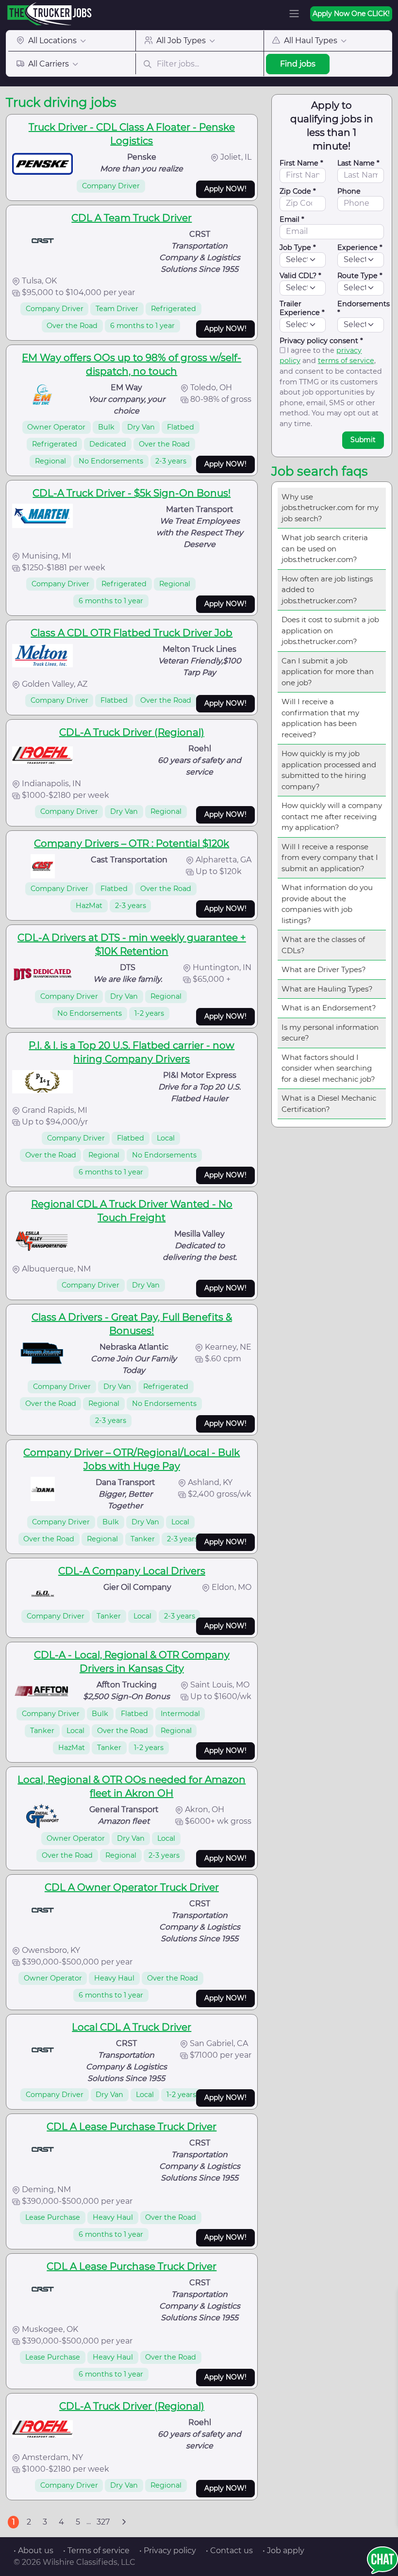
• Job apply (283, 2551)
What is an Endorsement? (329, 1008)
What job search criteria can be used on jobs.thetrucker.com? (325, 548)
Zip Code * (298, 191)
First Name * (301, 163)
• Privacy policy (168, 2551)
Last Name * (358, 163)
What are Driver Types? (324, 969)
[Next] (124, 2522)
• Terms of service (96, 2551)
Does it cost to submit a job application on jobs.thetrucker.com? (330, 630)
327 (103, 2522)
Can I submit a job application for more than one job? (328, 672)
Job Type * (298, 248)
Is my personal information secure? (330, 1033)
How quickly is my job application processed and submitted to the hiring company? (329, 770)
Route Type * (360, 276)
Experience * (360, 248)
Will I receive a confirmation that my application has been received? (320, 718)
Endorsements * (364, 308)
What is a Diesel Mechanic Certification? (329, 1104)
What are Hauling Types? (327, 989)
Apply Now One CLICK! (351, 14)
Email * (292, 219)
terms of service (346, 361)
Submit (363, 440)
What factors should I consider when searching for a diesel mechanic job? (328, 1068)
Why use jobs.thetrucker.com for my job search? (330, 508)
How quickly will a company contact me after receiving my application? (332, 816)
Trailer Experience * (302, 308)
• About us (33, 2551)
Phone (349, 191)
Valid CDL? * (300, 276)
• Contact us (229, 2551)
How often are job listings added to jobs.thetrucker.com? (327, 590)
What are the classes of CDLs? (323, 945)
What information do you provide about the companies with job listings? (327, 904)
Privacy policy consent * (321, 341)
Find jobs (298, 64)
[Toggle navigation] (294, 14)
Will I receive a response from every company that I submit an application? (330, 858)
